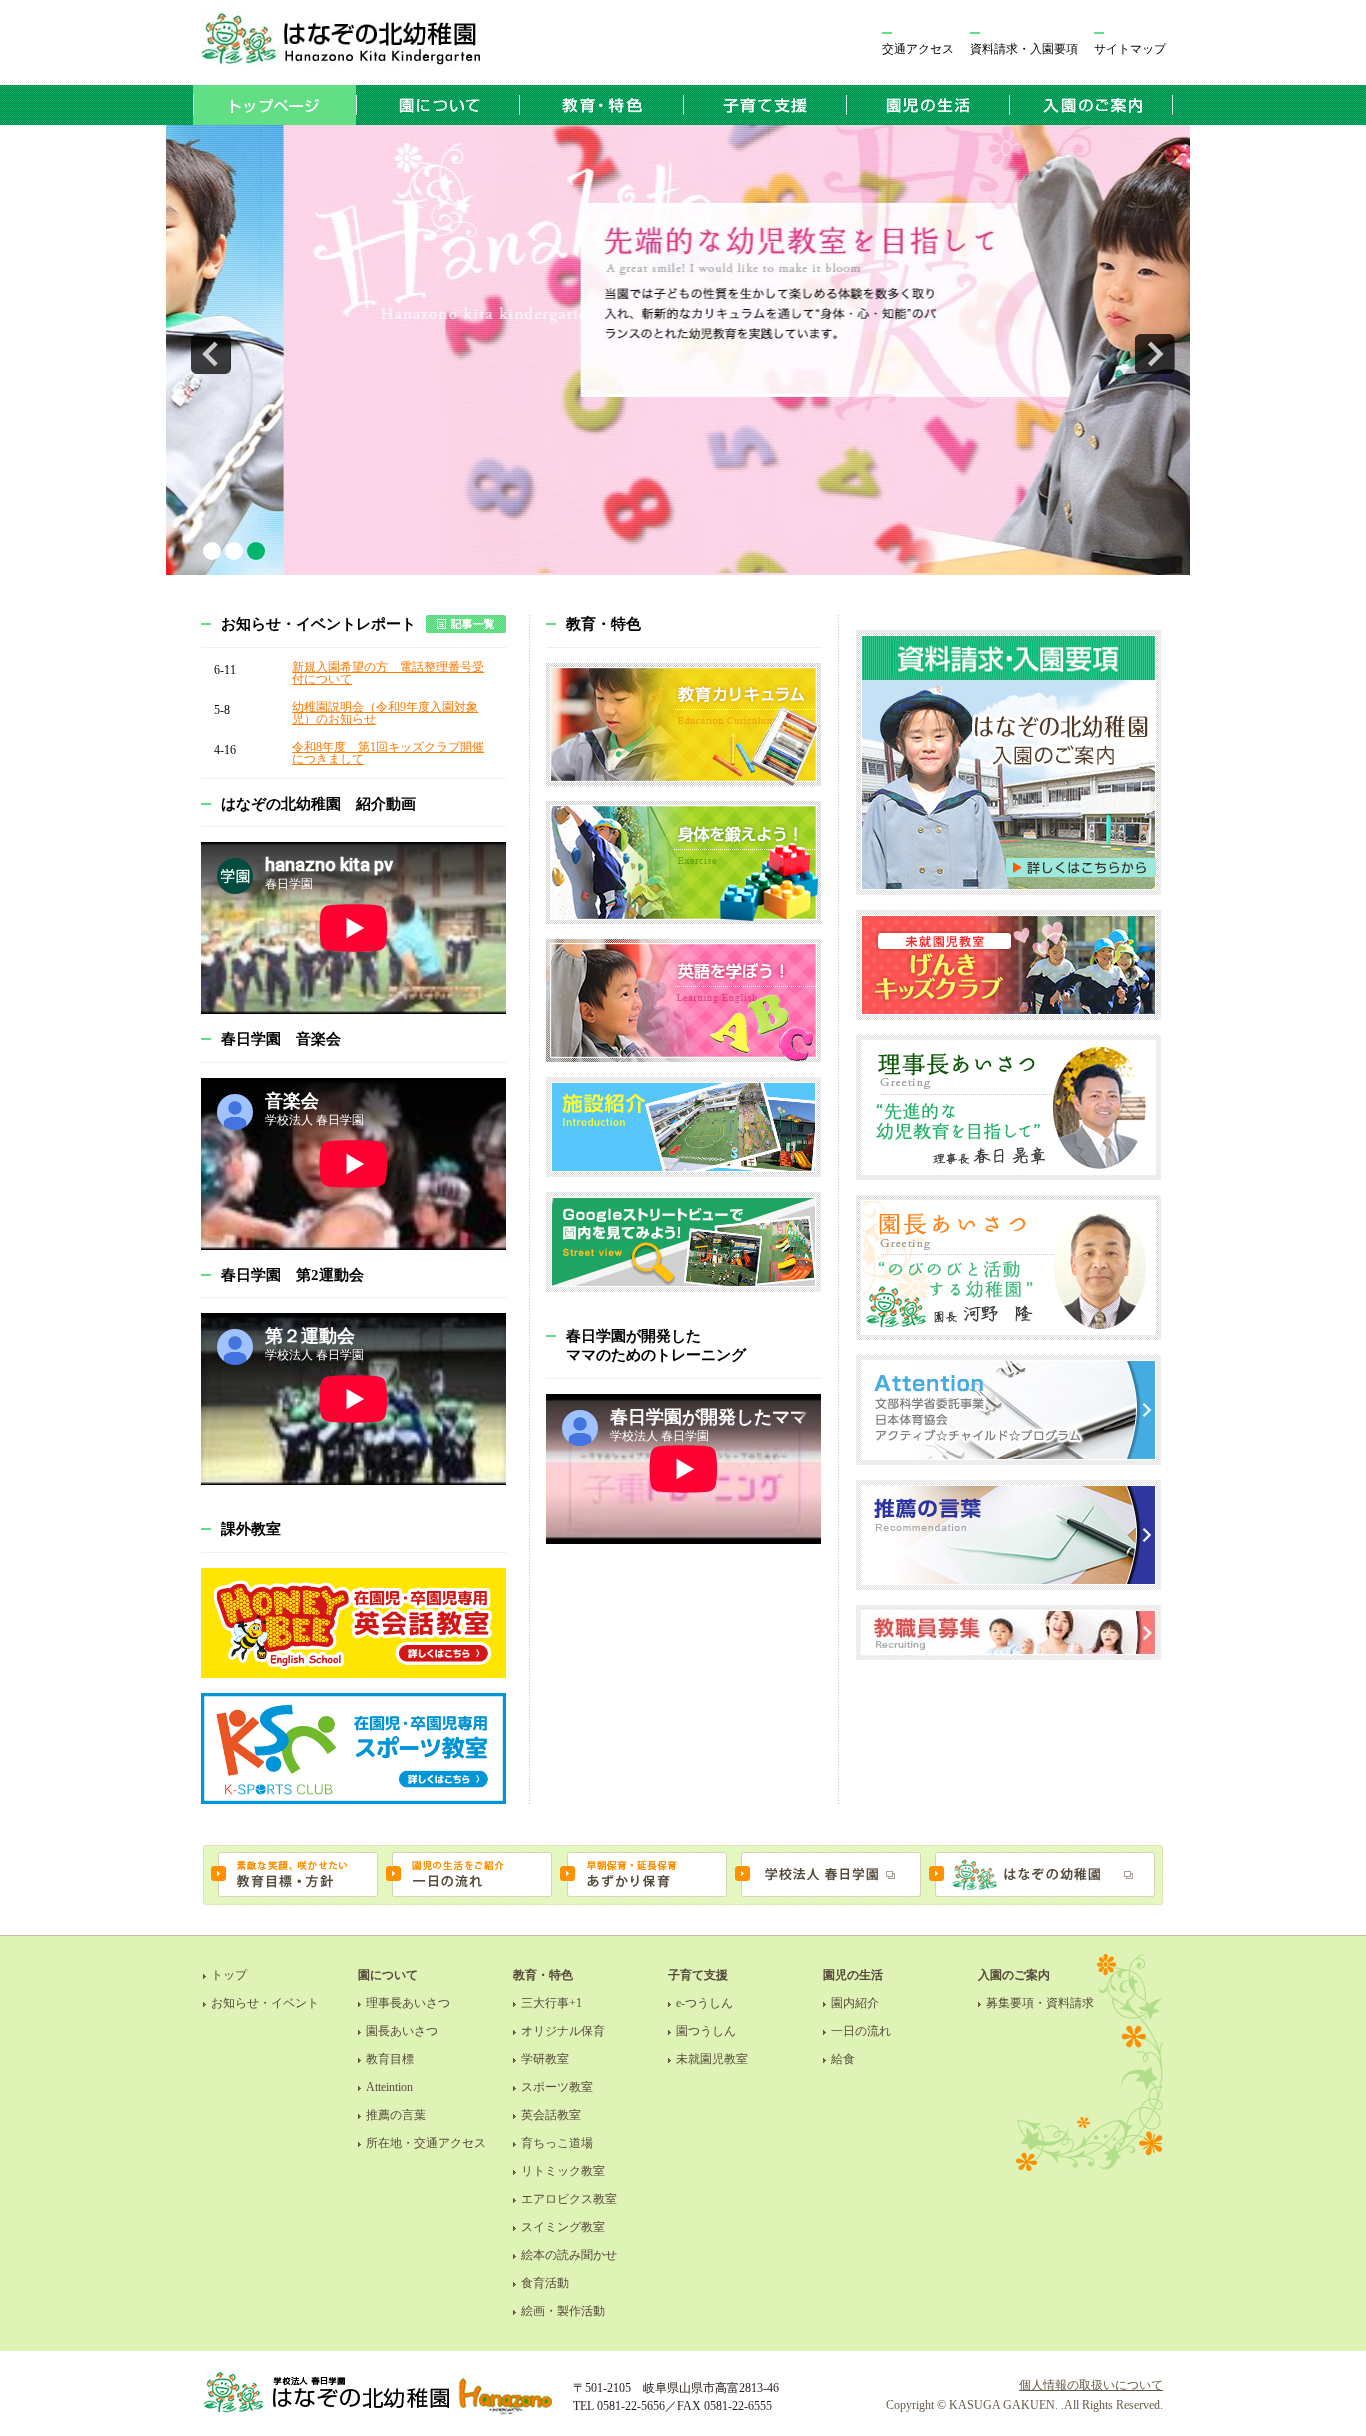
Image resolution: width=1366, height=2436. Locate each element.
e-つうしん (704, 2003)
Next (1155, 354)
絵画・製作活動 (563, 2311)
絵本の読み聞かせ (569, 2255)
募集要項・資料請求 (1040, 2003)
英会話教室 (551, 2115)
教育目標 (390, 2059)
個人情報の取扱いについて (1091, 2385)
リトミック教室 (563, 2171)
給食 (843, 2059)
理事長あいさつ (408, 2003)
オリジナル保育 (563, 2031)
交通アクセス (918, 49)
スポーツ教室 (557, 2087)
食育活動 (545, 2283)
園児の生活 (853, 1975)
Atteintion (389, 2087)
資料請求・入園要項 (1024, 49)
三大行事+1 (551, 2003)
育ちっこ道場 (557, 2143)
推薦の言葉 (396, 2115)
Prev (211, 354)
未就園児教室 (712, 2059)
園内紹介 (855, 2003)
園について (388, 1975)
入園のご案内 (1014, 1975)
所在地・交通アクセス (426, 2143)
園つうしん (706, 2031)
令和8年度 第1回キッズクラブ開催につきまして (388, 753)
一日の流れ (861, 2031)
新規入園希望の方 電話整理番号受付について (388, 673)
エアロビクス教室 (569, 2199)
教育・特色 (543, 1975)
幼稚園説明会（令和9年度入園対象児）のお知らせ (385, 713)
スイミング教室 (563, 2227)
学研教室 (545, 2059)
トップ (229, 1975)
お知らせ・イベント (265, 2003)
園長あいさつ (402, 2031)
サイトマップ (1130, 49)
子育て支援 (698, 1975)
